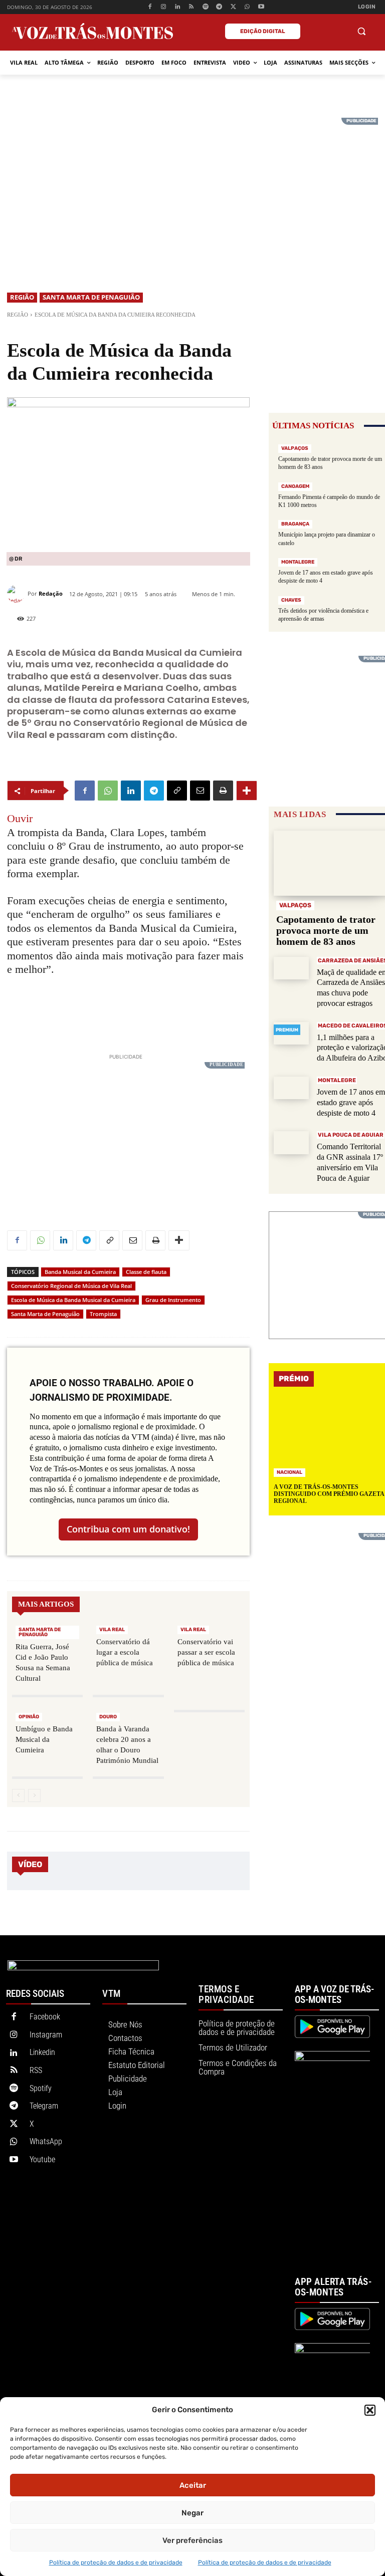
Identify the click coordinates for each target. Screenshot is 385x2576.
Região (22, 297)
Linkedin (42, 2052)
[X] (233, 7)
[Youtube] (261, 7)
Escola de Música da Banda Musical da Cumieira (73, 1300)
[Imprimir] (223, 791)
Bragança (295, 524)
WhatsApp (46, 2141)
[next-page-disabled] (34, 1795)
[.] (314, 31)
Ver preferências (192, 2540)
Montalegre (298, 562)
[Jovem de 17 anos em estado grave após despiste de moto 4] (291, 1088)
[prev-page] (18, 1795)
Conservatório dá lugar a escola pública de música (125, 1652)
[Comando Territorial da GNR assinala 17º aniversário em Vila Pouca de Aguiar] (291, 1142)
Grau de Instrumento (173, 1300)
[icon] (337, 32)
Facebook (45, 2017)
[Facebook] (150, 7)
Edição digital (263, 31)
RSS (36, 2070)
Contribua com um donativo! (128, 1529)
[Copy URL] (177, 791)
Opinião (29, 1717)
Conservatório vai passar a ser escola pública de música (206, 1652)
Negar (192, 2513)
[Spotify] (205, 7)
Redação (51, 593)
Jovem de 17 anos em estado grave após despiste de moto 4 (351, 1102)
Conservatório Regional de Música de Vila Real (71, 1286)
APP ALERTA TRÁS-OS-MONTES (333, 2287)
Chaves (291, 600)
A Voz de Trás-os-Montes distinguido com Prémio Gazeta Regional (329, 1494)
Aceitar (193, 2485)
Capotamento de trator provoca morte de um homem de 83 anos (326, 930)
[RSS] (192, 7)
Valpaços (295, 448)
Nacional (290, 1472)
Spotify (41, 2088)
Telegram (44, 2106)
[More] (247, 791)
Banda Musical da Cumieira (80, 1272)
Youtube (42, 2159)
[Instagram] (164, 7)
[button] (370, 2410)
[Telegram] (219, 7)
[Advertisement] (192, 188)
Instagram (46, 2035)
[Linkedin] (178, 7)
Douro (108, 1717)
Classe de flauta (146, 1272)
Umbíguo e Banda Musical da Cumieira (44, 1739)
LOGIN (367, 7)
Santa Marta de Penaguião (91, 297)
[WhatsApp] (247, 7)
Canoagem (295, 486)
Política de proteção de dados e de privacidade (116, 2562)
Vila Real (112, 1630)
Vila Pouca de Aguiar (351, 1135)
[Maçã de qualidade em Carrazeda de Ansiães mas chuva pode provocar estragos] (291, 968)
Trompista (103, 1314)
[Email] (200, 791)
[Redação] (17, 594)
